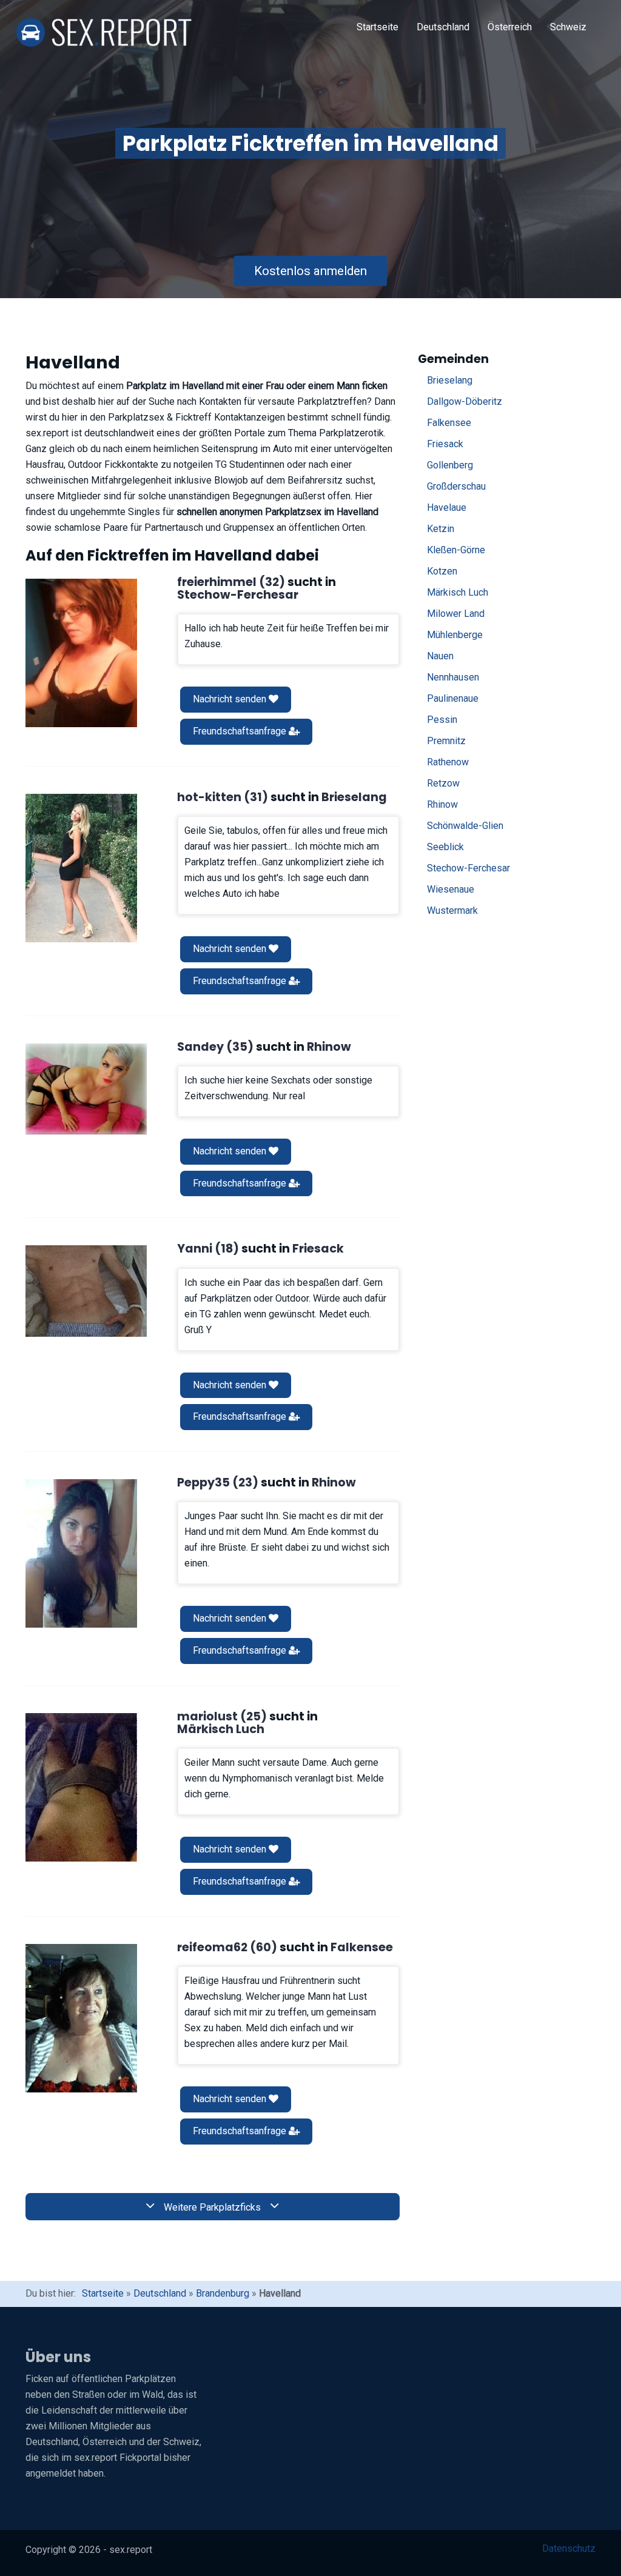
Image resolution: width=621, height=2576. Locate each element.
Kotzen (442, 571)
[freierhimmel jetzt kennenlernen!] (81, 653)
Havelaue (447, 508)
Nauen (440, 656)
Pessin (442, 720)
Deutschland (443, 27)
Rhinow (442, 804)
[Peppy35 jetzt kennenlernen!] (81, 1553)
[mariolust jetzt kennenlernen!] (81, 1787)
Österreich (510, 27)
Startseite (378, 27)
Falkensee (449, 423)
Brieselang (450, 380)
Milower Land (456, 614)
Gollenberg (450, 465)
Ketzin (441, 529)
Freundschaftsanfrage (241, 731)
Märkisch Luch (458, 592)
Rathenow (448, 762)
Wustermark (452, 910)
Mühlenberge (455, 635)
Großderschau (456, 486)
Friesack (445, 444)
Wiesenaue (451, 889)
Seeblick (445, 847)
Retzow (443, 783)
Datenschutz (569, 2548)
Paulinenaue (453, 698)
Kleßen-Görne (456, 550)
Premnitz (446, 741)
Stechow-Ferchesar (468, 868)
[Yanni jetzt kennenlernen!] (86, 1291)
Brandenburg (223, 2293)
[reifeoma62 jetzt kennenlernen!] (81, 2018)
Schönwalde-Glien (465, 826)
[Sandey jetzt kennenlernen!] (86, 1089)
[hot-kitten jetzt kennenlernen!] (81, 868)
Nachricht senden (231, 699)
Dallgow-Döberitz (465, 401)
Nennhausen (453, 677)
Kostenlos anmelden (310, 271)
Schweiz (568, 27)
